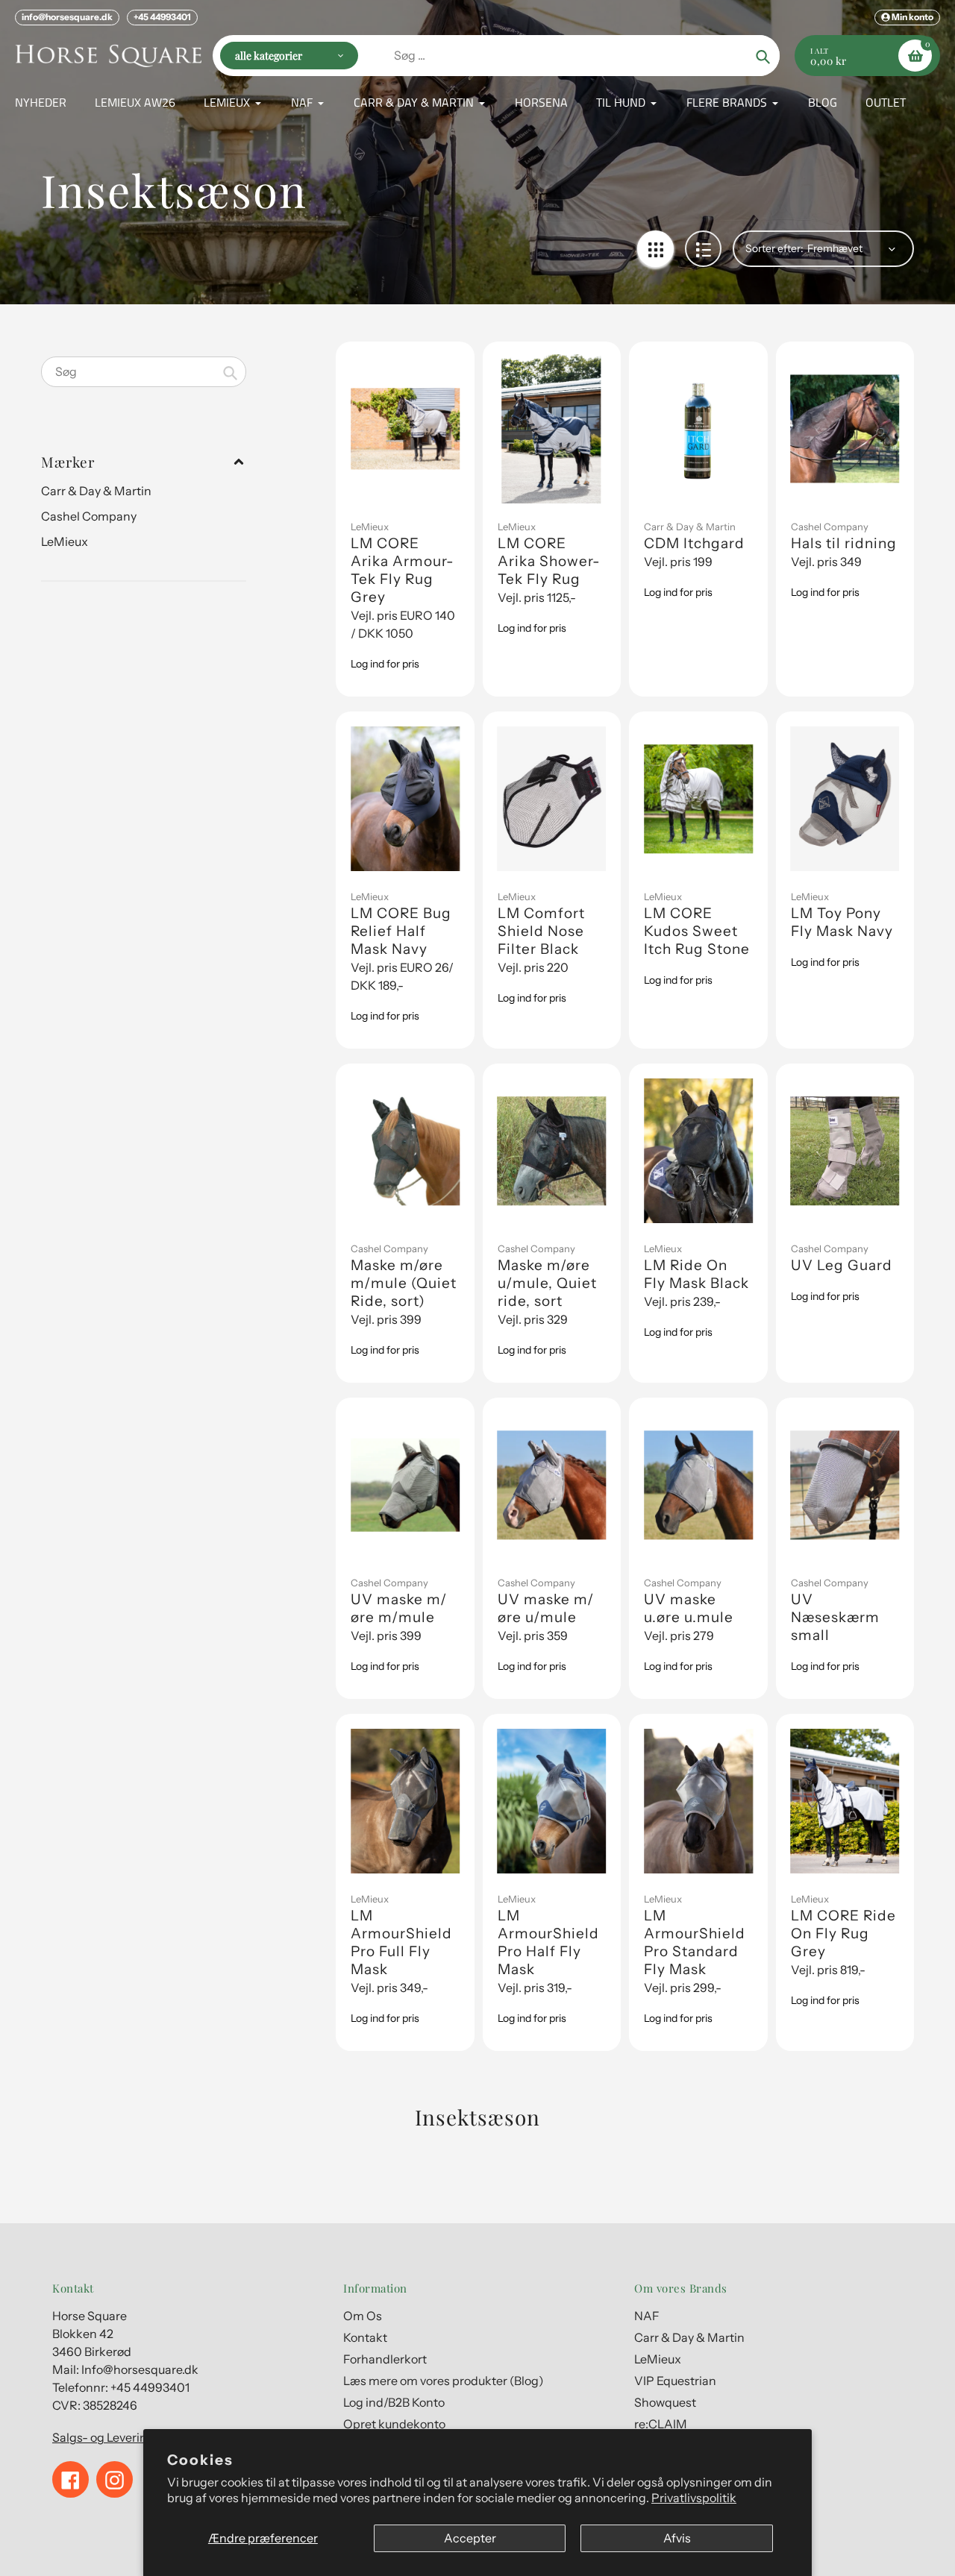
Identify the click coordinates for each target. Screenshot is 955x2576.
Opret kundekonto (394, 2424)
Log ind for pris (385, 664)
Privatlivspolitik (694, 2498)
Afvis (677, 2538)
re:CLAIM (661, 2424)
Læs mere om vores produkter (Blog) (444, 2381)
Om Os (363, 2316)
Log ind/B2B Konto (394, 2402)
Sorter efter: (774, 248)
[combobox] (144, 372)
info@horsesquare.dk (67, 17)
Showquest (665, 2402)
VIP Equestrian (675, 2381)
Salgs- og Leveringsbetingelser (138, 2437)
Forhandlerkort (385, 2359)
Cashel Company (89, 516)
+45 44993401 (162, 17)
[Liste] (703, 249)
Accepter (470, 2538)
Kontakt (365, 2337)
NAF (647, 2316)
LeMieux (65, 541)
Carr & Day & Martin (96, 491)
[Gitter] (655, 249)
